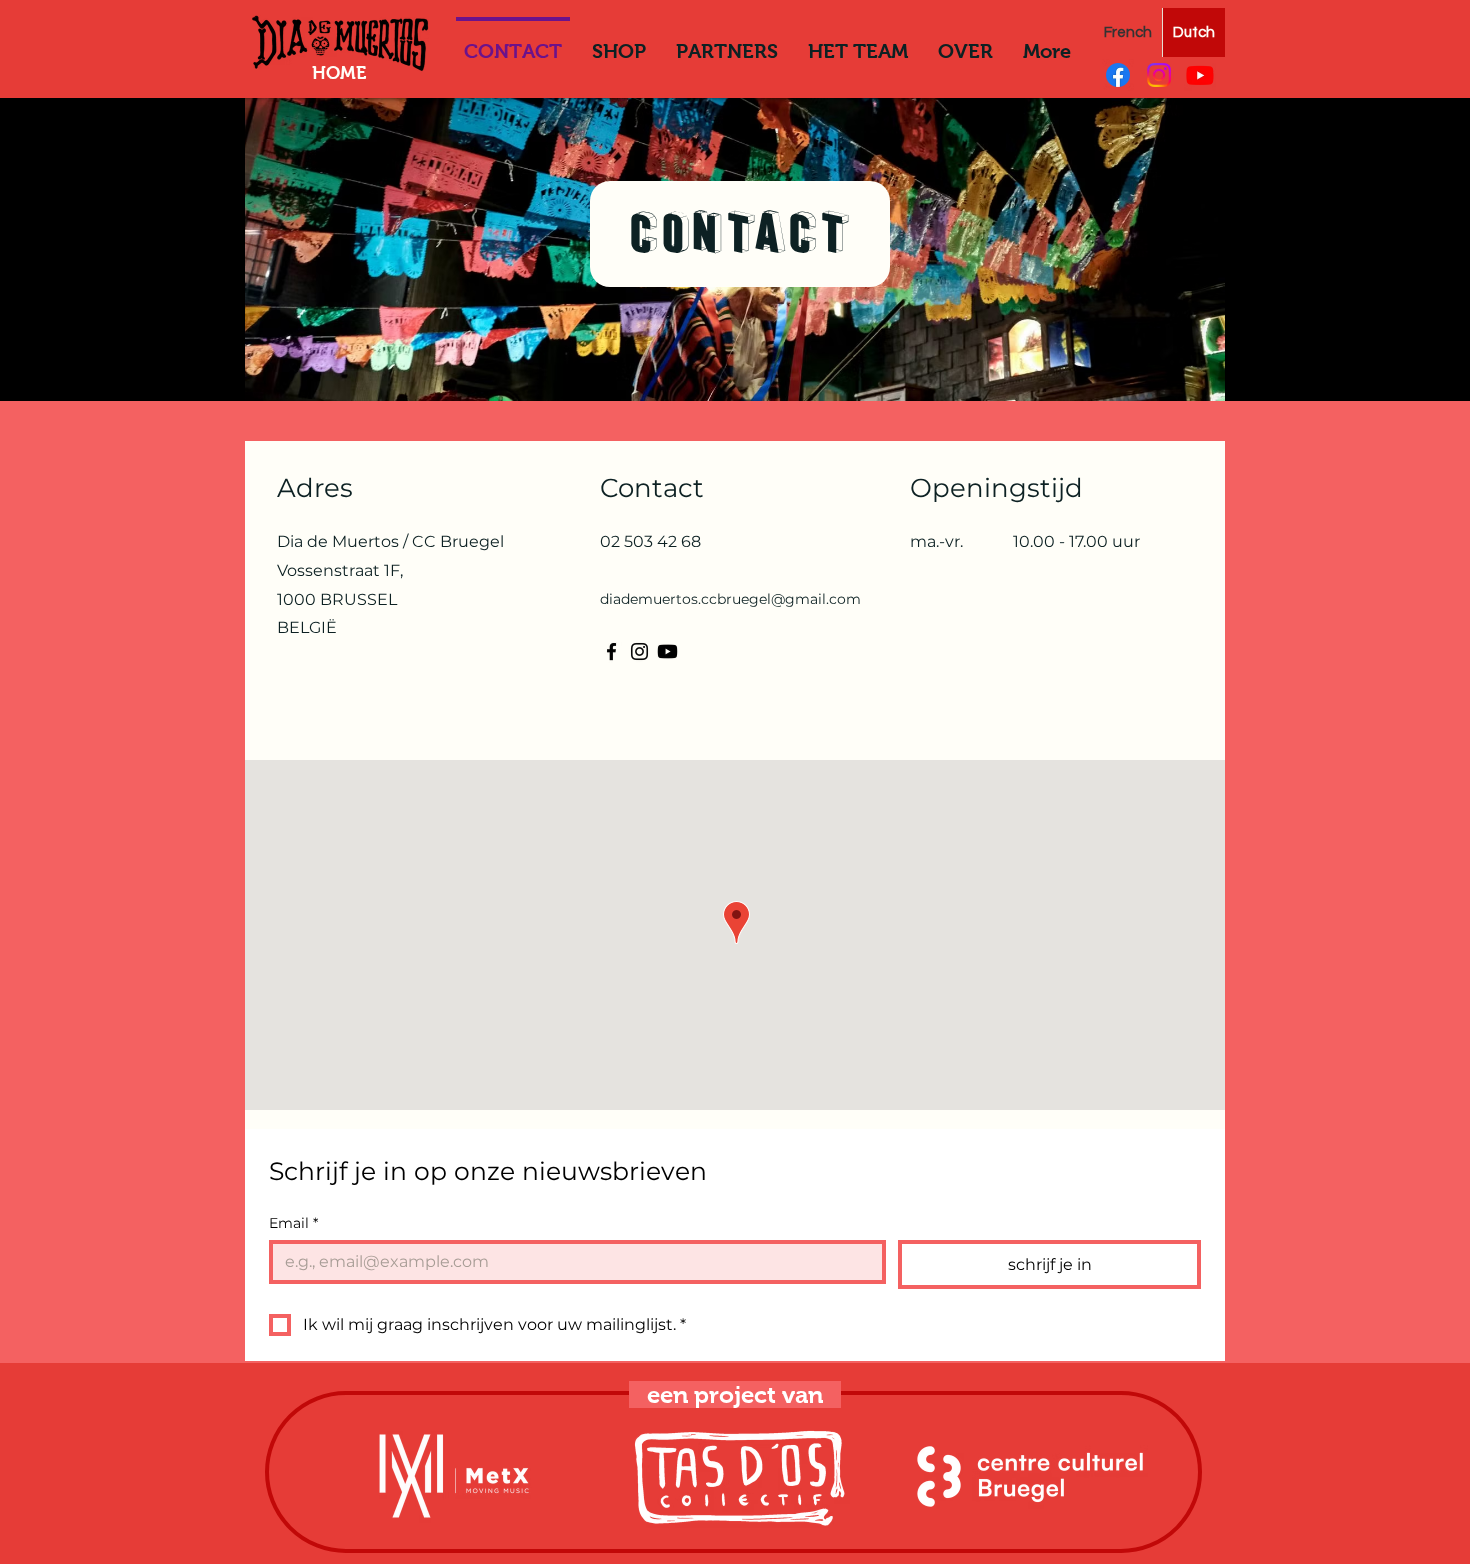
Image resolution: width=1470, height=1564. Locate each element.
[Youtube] (667, 651)
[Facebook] (1118, 75)
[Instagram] (1159, 75)
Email (293, 1223)
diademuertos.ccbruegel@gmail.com (730, 599)
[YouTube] (1200, 75)
